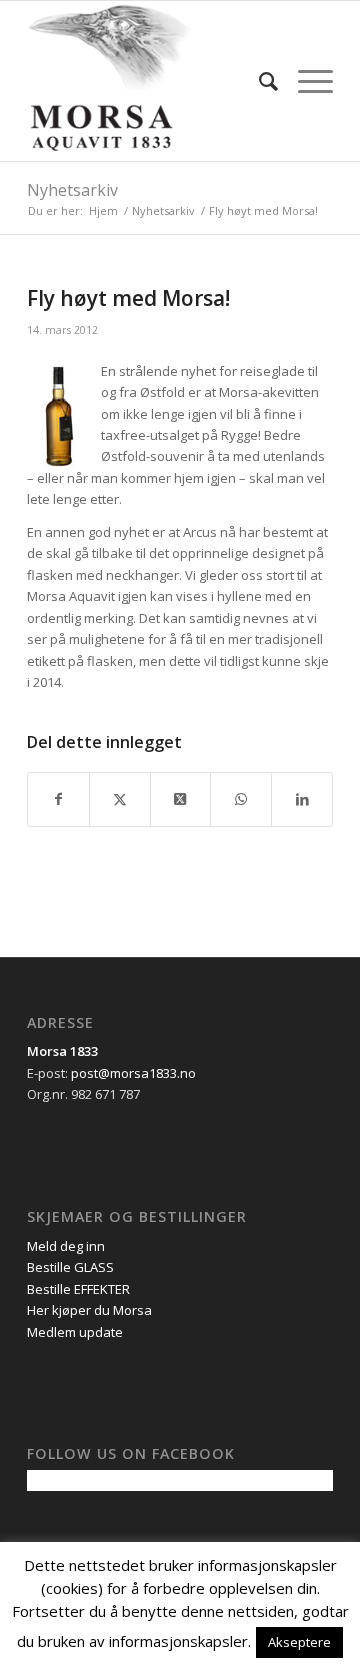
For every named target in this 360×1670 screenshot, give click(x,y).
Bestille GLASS (70, 1267)
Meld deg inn (66, 1246)
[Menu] (305, 81)
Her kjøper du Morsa (89, 1310)
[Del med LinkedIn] (302, 799)
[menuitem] (258, 81)
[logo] (149, 81)
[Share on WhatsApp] (241, 799)
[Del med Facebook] (58, 799)
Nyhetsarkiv (72, 190)
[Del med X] (120, 799)
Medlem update (75, 1332)
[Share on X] (181, 799)
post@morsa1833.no (133, 1073)
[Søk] (258, 81)
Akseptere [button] (299, 1642)
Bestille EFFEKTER (78, 1289)
